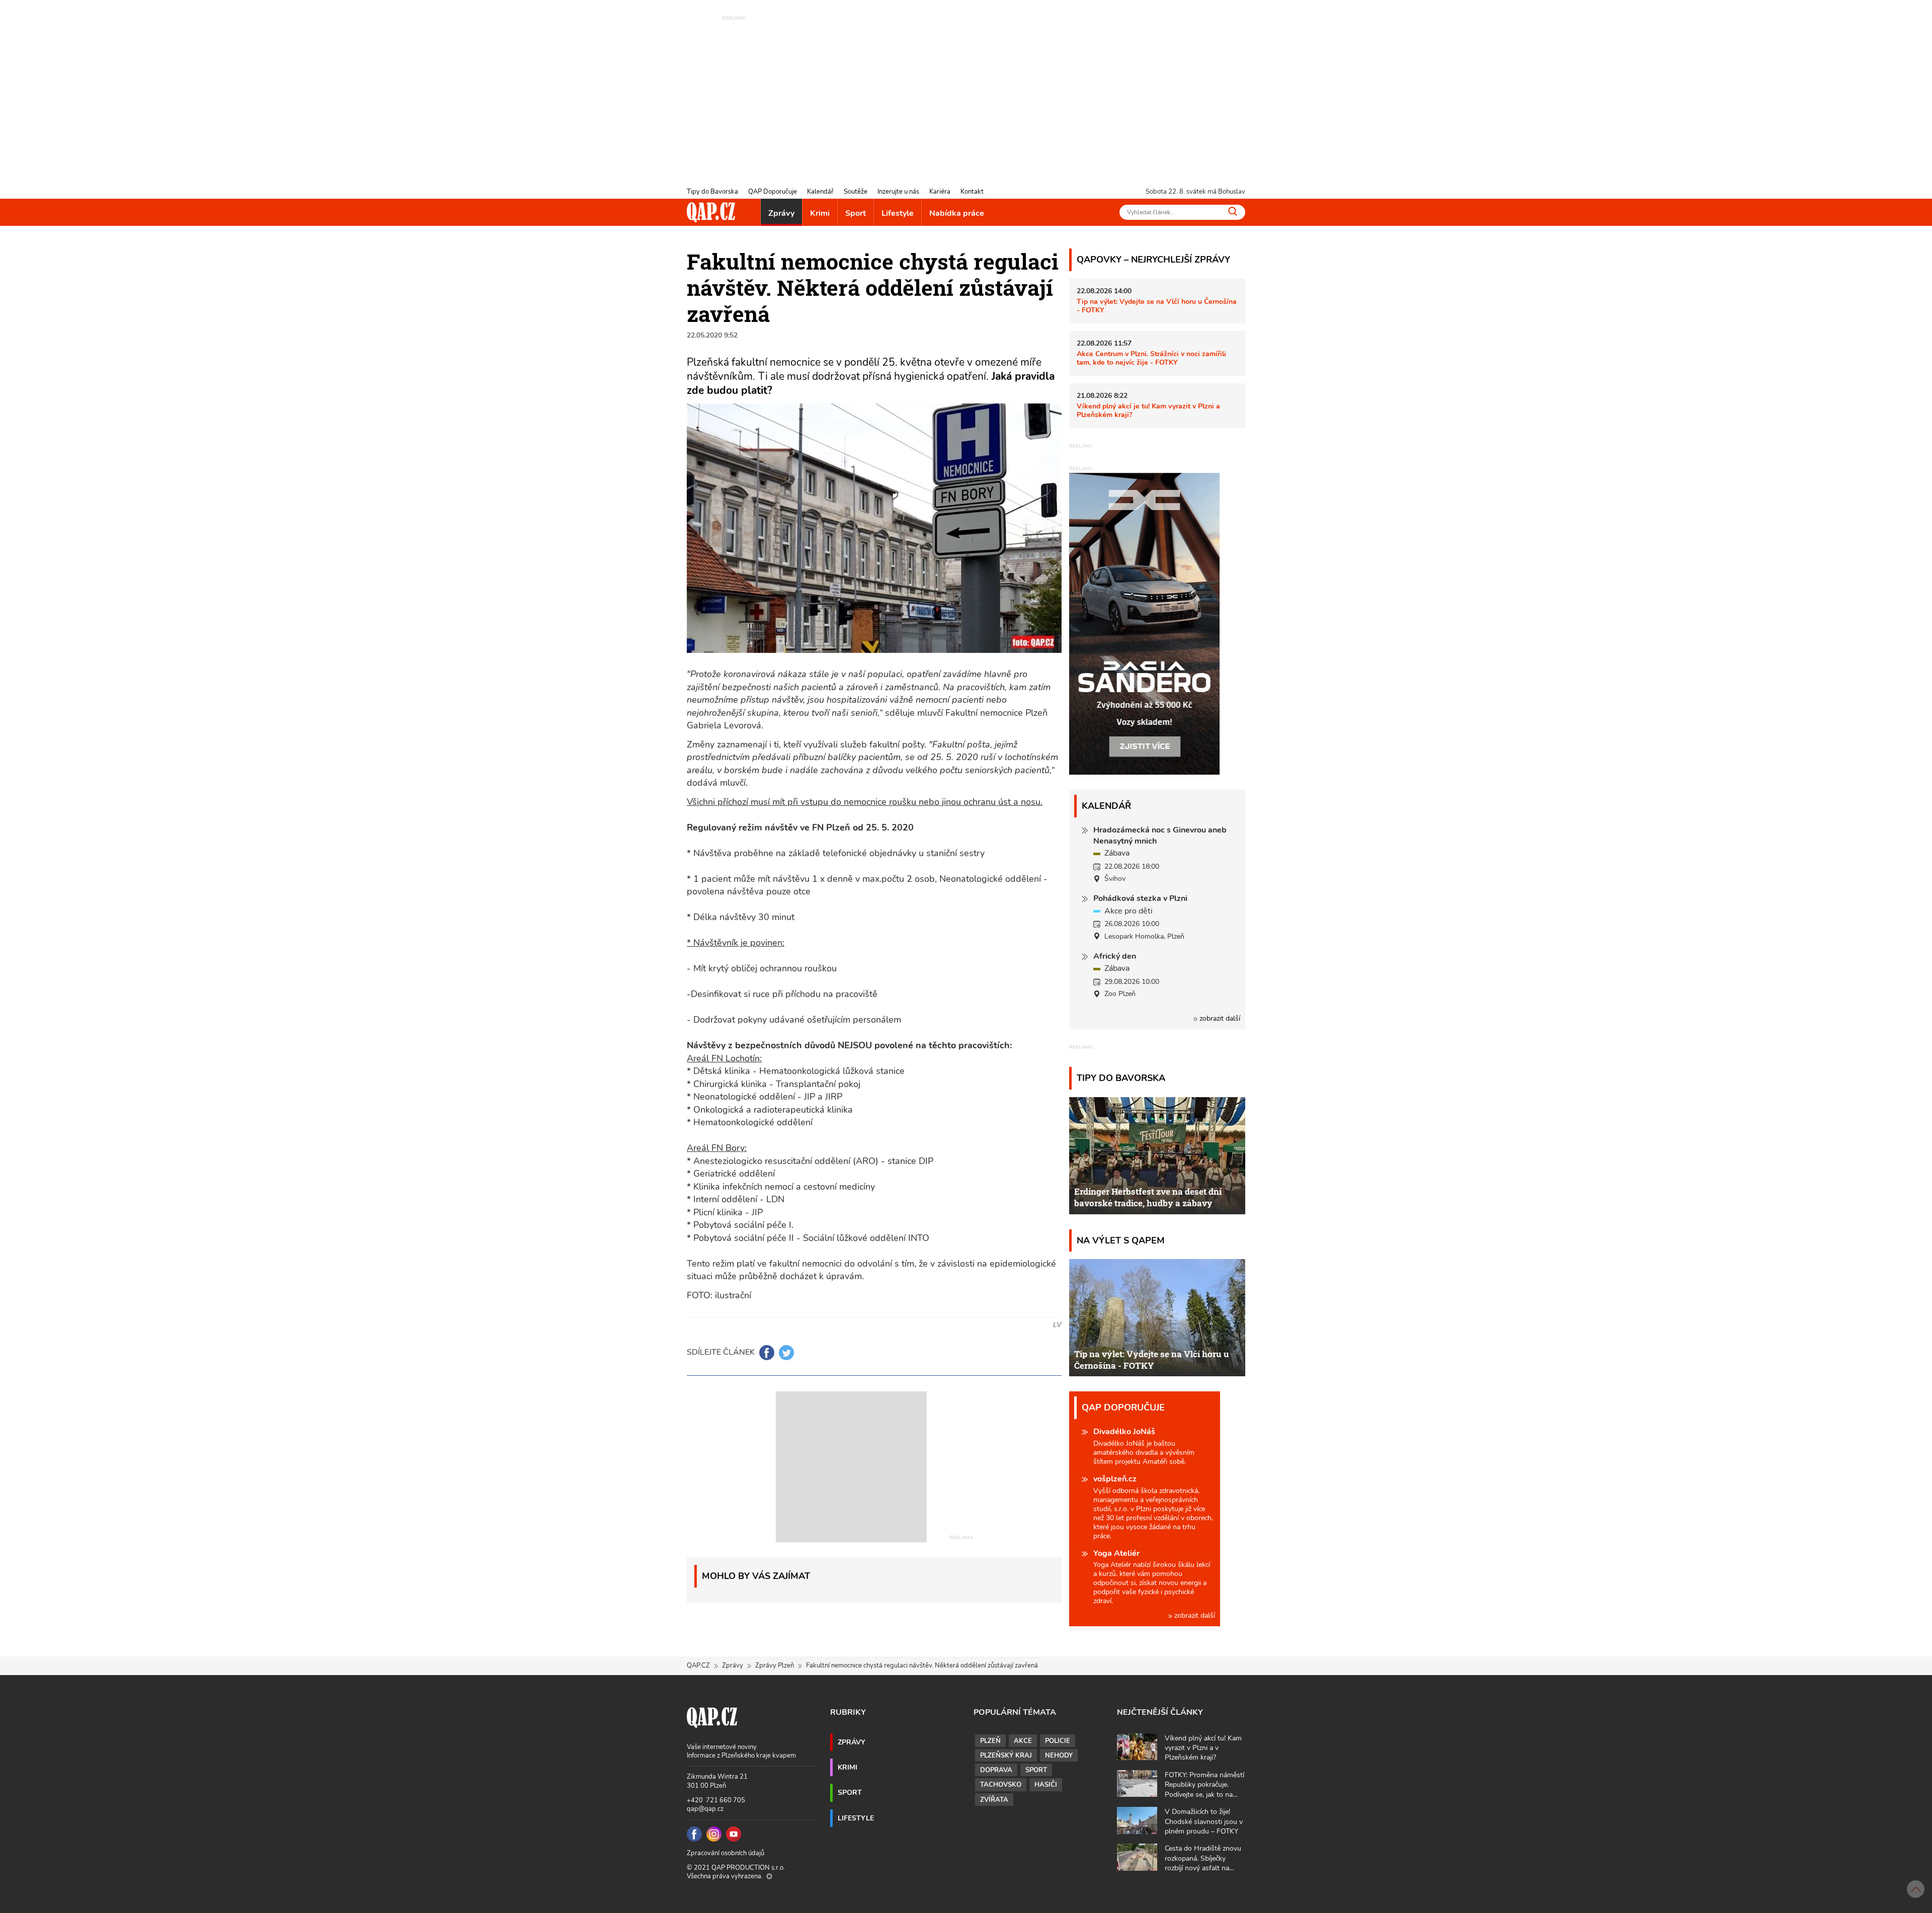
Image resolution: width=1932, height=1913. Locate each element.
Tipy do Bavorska (712, 192)
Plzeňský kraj (1006, 1756)
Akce (1023, 1741)
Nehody (1059, 1756)
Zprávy (781, 213)
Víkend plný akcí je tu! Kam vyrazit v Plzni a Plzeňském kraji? (1148, 410)
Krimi (820, 213)
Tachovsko (1001, 1785)
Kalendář (820, 192)
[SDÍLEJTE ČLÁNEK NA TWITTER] (786, 1353)
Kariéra (940, 192)
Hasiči (1046, 1785)
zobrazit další (1219, 1018)
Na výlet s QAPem (1121, 1240)
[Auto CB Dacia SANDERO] (1145, 623)
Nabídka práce (957, 213)
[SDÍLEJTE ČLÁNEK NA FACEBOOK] (767, 1353)
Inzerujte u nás (898, 192)
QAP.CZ (698, 1666)
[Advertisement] (966, 93)
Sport (856, 213)
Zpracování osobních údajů (726, 1853)
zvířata (994, 1800)
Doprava (996, 1770)
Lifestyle (898, 213)
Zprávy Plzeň (775, 1666)
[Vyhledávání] (1233, 211)
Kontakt (972, 192)
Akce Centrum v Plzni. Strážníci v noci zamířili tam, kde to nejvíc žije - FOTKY (1151, 358)
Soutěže (856, 192)
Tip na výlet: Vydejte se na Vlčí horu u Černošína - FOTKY (1157, 306)
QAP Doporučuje (773, 192)
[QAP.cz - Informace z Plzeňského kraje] (711, 212)
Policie (1058, 1741)
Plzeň (990, 1741)
